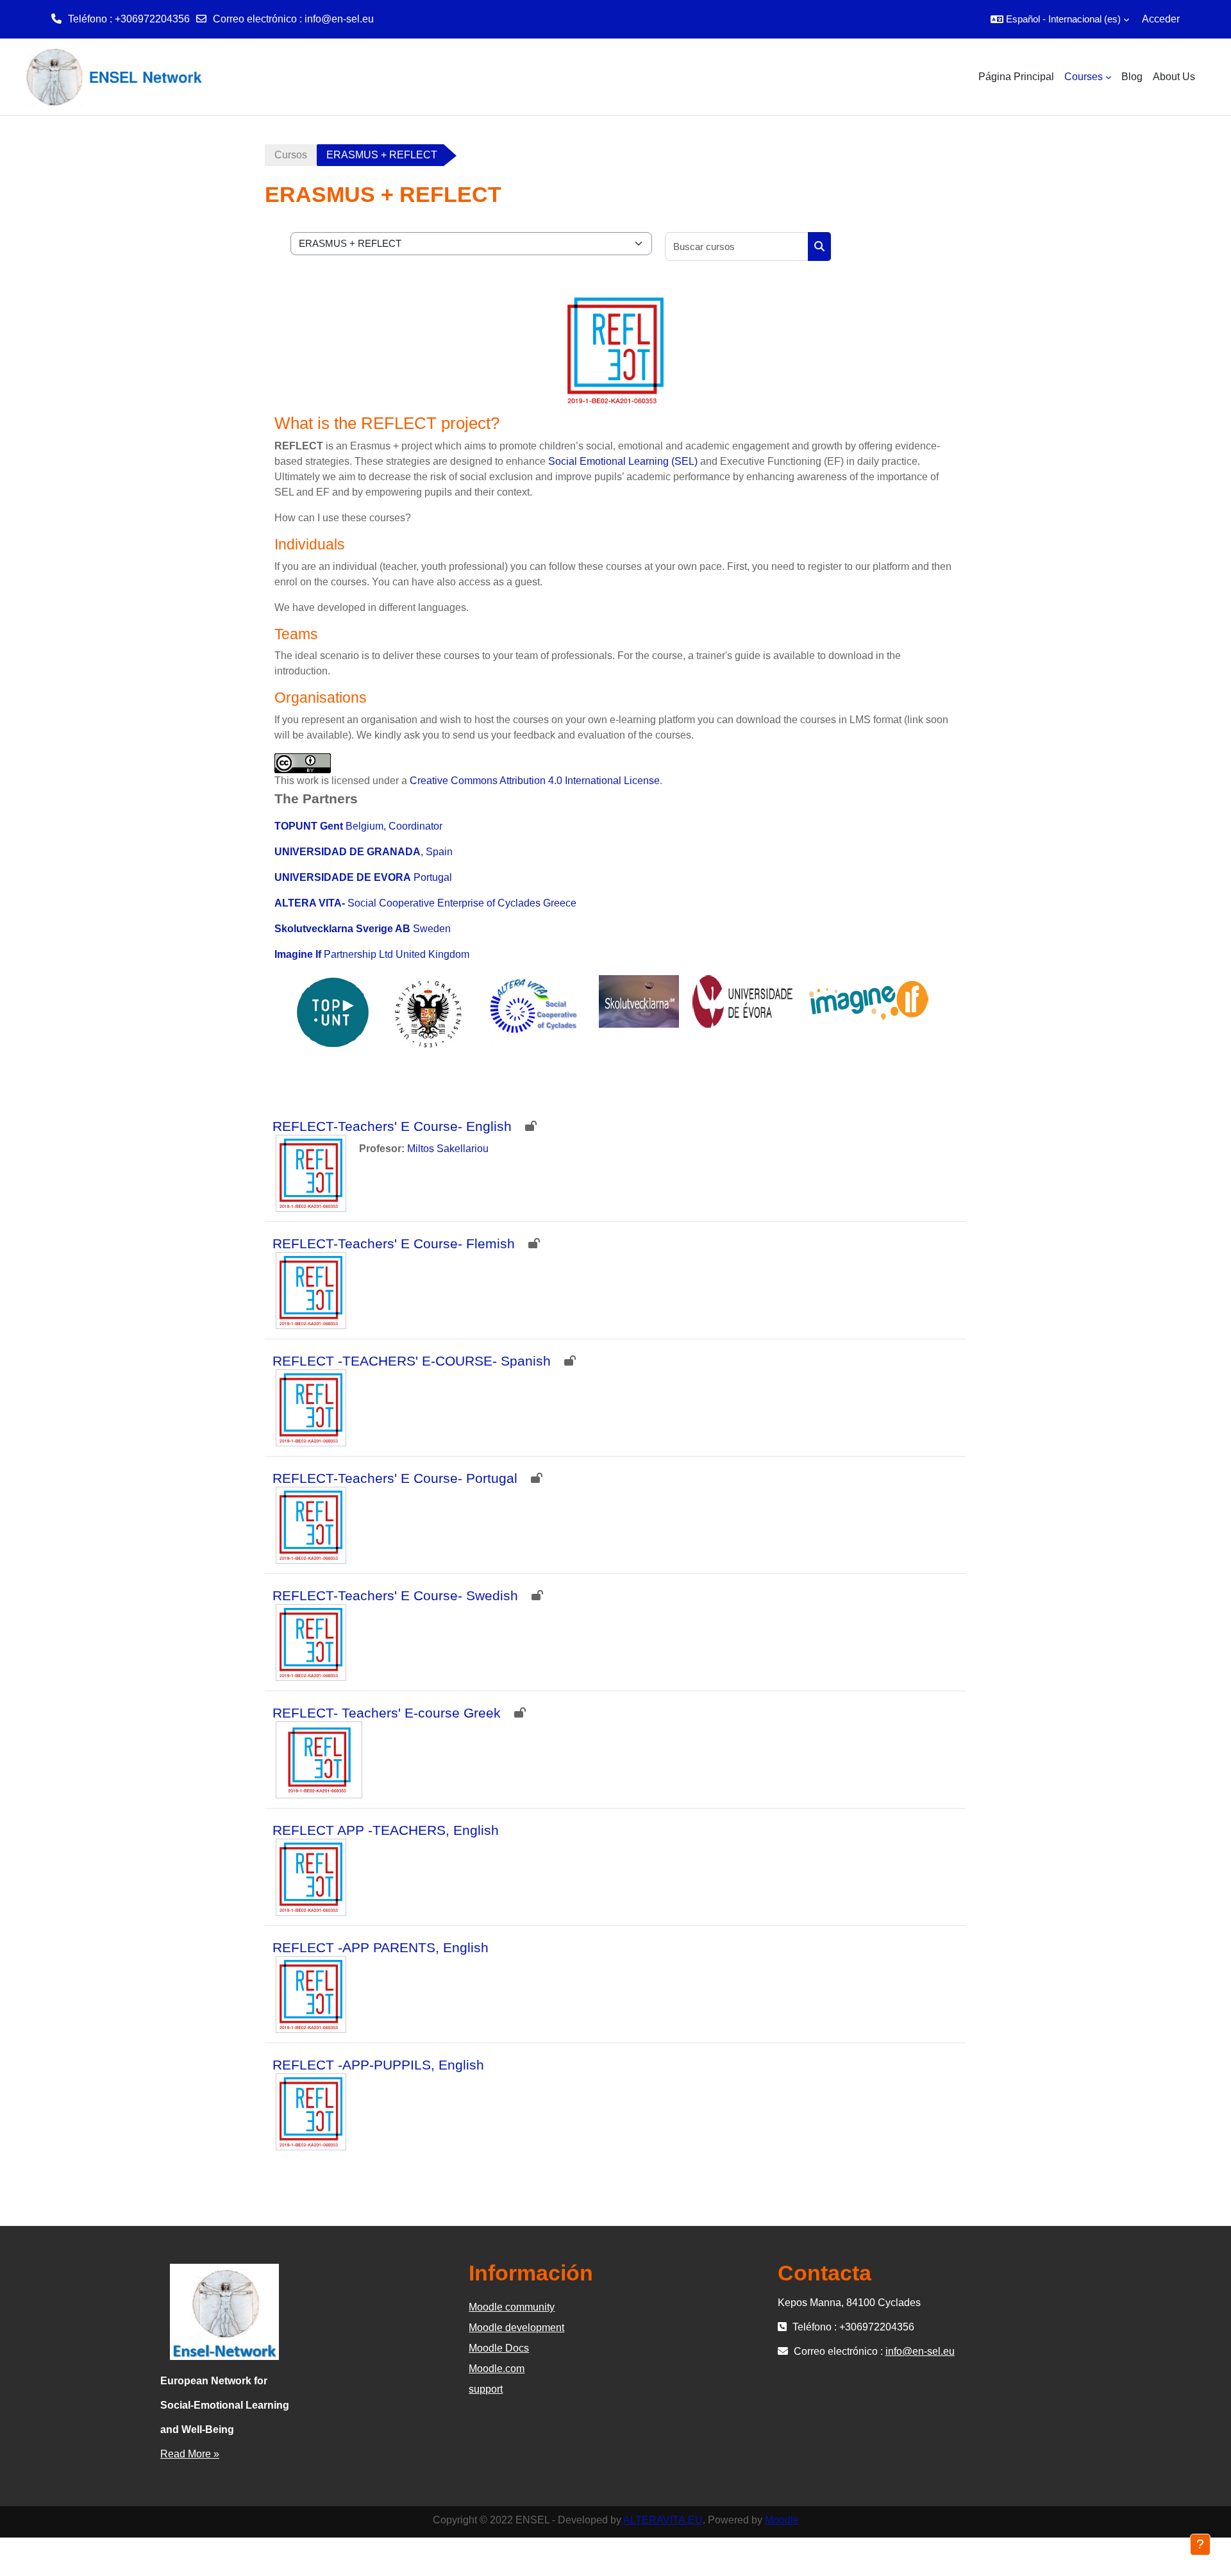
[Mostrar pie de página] (1200, 2545)
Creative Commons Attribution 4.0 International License (535, 781)
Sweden (363, 929)
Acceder (1161, 19)
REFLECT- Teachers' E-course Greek (387, 1713)
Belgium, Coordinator (358, 826)
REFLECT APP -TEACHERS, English (386, 1830)
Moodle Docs (499, 2348)
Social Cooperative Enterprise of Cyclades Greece (425, 903)
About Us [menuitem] (1174, 77)
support (486, 2389)
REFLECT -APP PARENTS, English (381, 1947)
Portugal (363, 877)
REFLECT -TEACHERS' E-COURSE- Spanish (412, 1361)
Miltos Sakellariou (448, 1149)
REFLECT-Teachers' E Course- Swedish (395, 1595)
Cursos (291, 155)
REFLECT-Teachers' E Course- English (392, 1126)
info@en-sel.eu (339, 19)
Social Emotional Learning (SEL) (623, 461)
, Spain (364, 852)
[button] (1060, 19)
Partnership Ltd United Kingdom (372, 954)
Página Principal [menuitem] (1016, 77)
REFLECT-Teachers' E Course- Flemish (394, 1243)
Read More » (190, 2454)
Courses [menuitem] (1084, 77)
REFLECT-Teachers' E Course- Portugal (395, 1478)
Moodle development (516, 2328)
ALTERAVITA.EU (663, 2520)
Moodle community (512, 2307)
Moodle (782, 2520)
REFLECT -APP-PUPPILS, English (378, 2065)
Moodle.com (497, 2369)
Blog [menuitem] (1132, 77)
